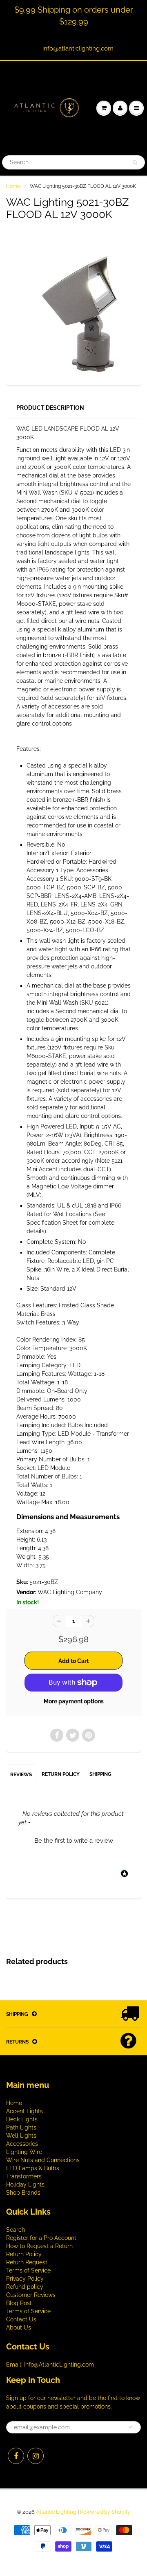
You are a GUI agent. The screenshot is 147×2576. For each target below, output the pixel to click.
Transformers (24, 2176)
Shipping (100, 1774)
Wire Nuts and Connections (43, 2160)
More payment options (74, 1701)
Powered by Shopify (105, 2512)
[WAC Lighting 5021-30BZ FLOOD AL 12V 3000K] (73, 314)
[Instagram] (36, 2456)
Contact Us (21, 2319)
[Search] (135, 163)
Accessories (22, 2144)
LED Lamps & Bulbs (33, 2168)
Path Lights (21, 2127)
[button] (73, 1840)
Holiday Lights (25, 2184)
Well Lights (21, 2136)
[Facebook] (16, 2456)
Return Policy (61, 1774)
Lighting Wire (24, 2152)
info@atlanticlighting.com (78, 48)
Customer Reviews (31, 2295)
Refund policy (25, 2287)
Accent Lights (24, 2111)
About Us (19, 2327)
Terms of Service (28, 2270)
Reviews (21, 1775)
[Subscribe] (131, 2427)
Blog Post (19, 2303)
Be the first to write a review (74, 1841)
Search (16, 2230)
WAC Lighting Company (70, 1592)
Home (13, 186)
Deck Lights (22, 2119)
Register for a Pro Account (41, 2238)
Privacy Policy (25, 2279)
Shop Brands (23, 2193)
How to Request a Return (39, 2246)
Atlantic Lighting (56, 2512)
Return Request (27, 2262)
